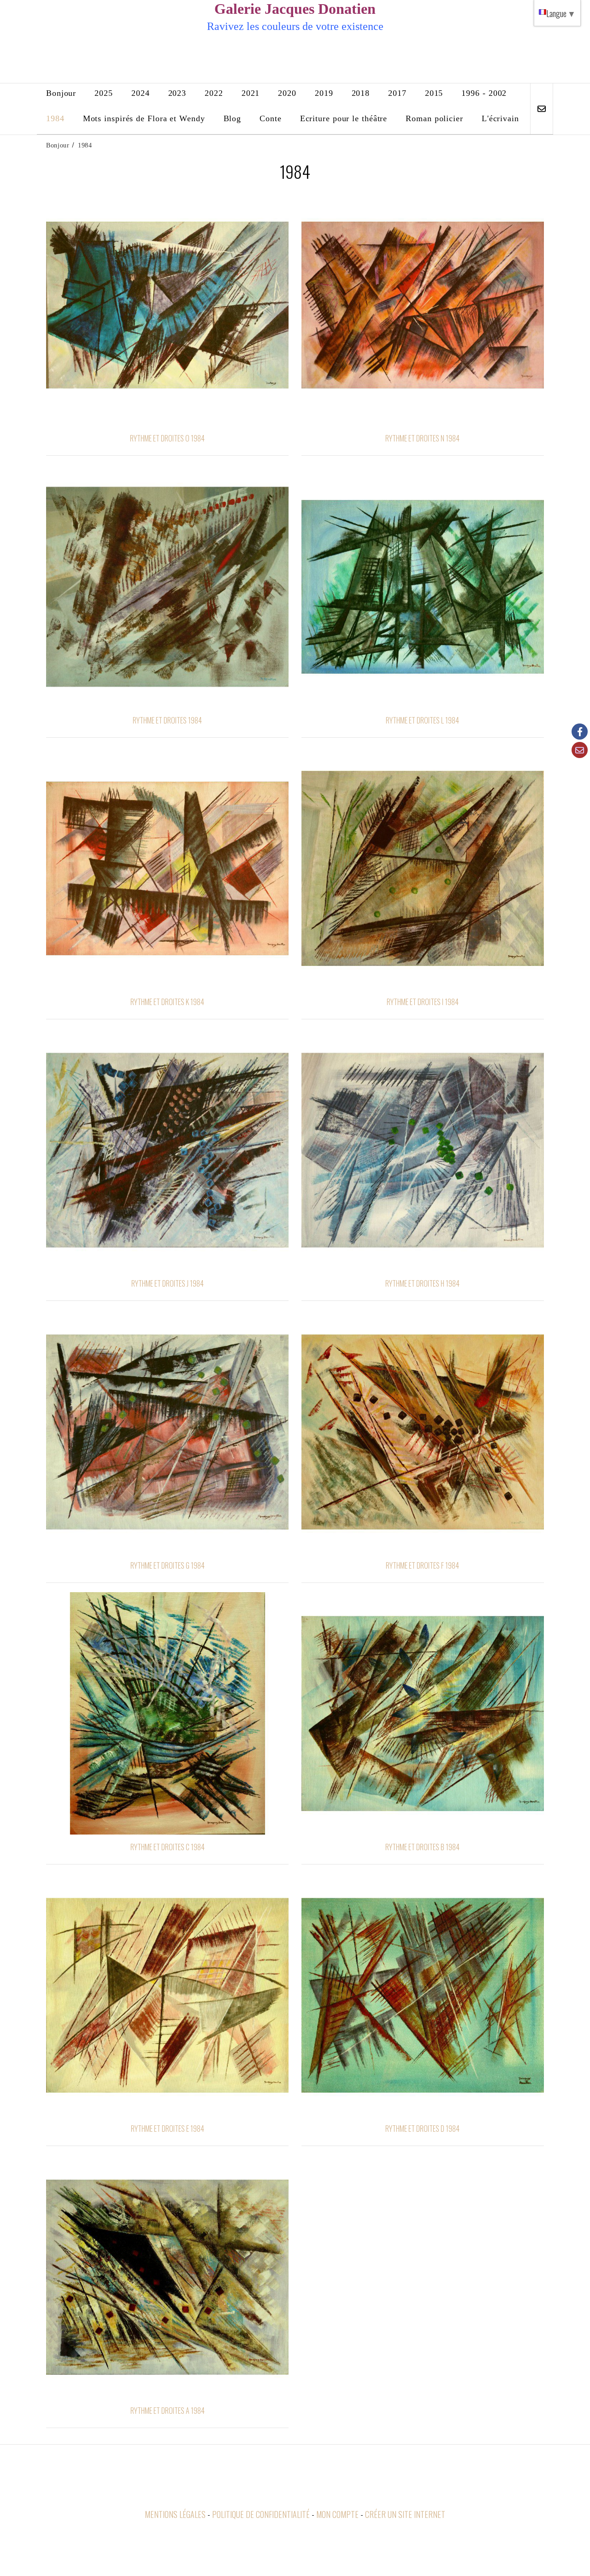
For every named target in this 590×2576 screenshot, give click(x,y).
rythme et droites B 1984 (422, 1847)
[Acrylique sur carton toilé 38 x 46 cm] (167, 587)
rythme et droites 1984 (167, 720)
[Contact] (580, 750)
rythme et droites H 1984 (422, 1283)
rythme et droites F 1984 (422, 1565)
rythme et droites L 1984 (422, 720)
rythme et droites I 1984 (423, 1002)
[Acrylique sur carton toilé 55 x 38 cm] (167, 305)
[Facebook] (580, 732)
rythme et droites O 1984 (167, 438)
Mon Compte (337, 2514)
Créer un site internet (405, 2514)
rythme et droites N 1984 (422, 438)
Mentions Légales (175, 2514)
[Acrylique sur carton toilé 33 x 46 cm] (423, 587)
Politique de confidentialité (261, 2514)
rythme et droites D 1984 (422, 2129)
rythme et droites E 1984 (168, 2129)
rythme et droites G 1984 (168, 1565)
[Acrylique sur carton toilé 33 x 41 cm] (423, 868)
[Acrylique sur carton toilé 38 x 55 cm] (423, 305)
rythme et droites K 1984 (167, 1002)
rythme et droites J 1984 (168, 1283)
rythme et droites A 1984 (168, 2411)
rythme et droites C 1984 (168, 1847)
